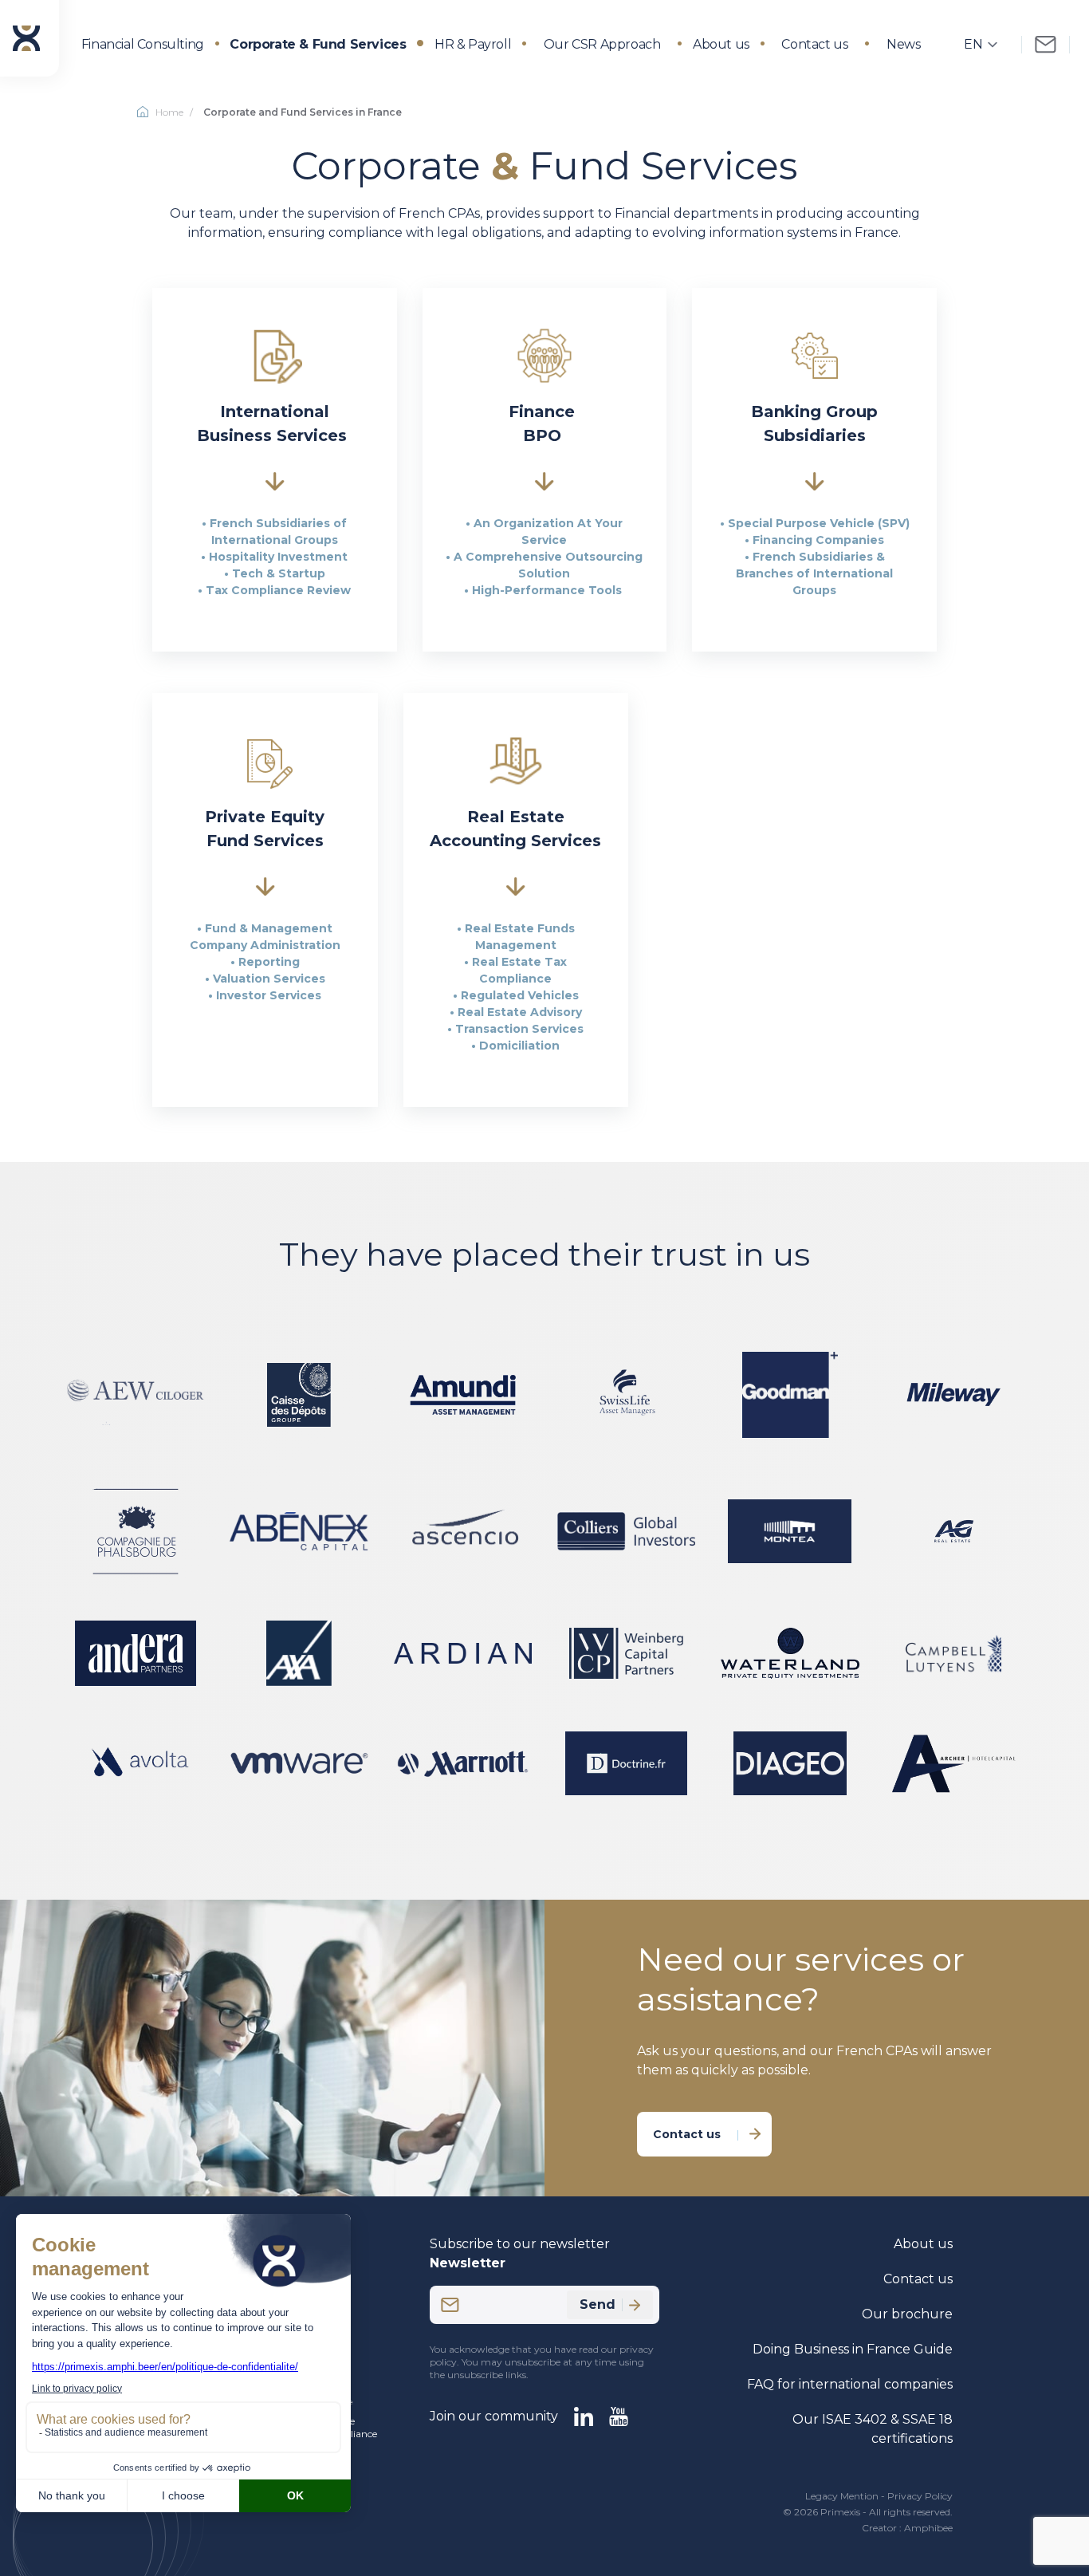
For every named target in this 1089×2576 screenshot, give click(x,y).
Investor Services (269, 995)
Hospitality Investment (278, 557)
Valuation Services (269, 979)
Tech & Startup (279, 573)
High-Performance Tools (548, 590)
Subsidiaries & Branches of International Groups (814, 573)
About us (721, 44)
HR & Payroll (473, 44)
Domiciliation (519, 1046)
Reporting (269, 962)
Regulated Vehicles (520, 995)
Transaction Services (519, 1029)
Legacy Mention (842, 2496)
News (903, 44)
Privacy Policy (920, 2496)
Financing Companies (818, 540)
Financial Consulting (143, 44)
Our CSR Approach (602, 44)
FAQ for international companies (850, 2384)
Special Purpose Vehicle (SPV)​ (819, 523)
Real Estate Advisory (520, 1012)
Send (598, 2304)
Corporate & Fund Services (318, 44)
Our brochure (907, 2314)
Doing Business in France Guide (853, 2349)
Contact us (814, 44)
